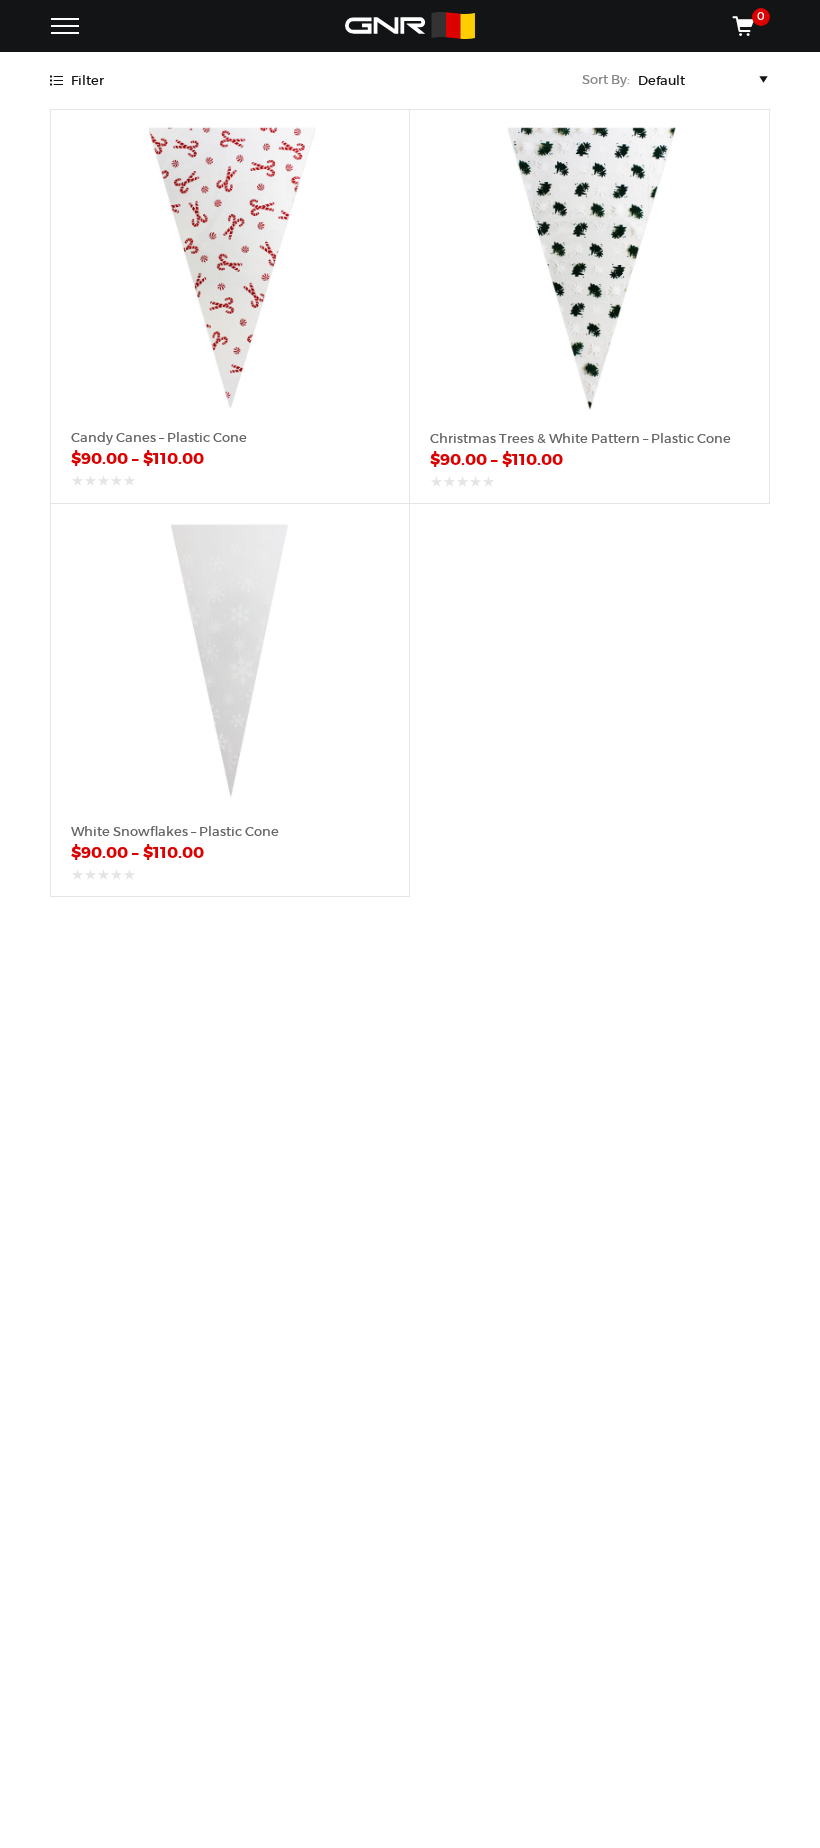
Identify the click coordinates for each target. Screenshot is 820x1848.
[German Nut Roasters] (410, 26)
